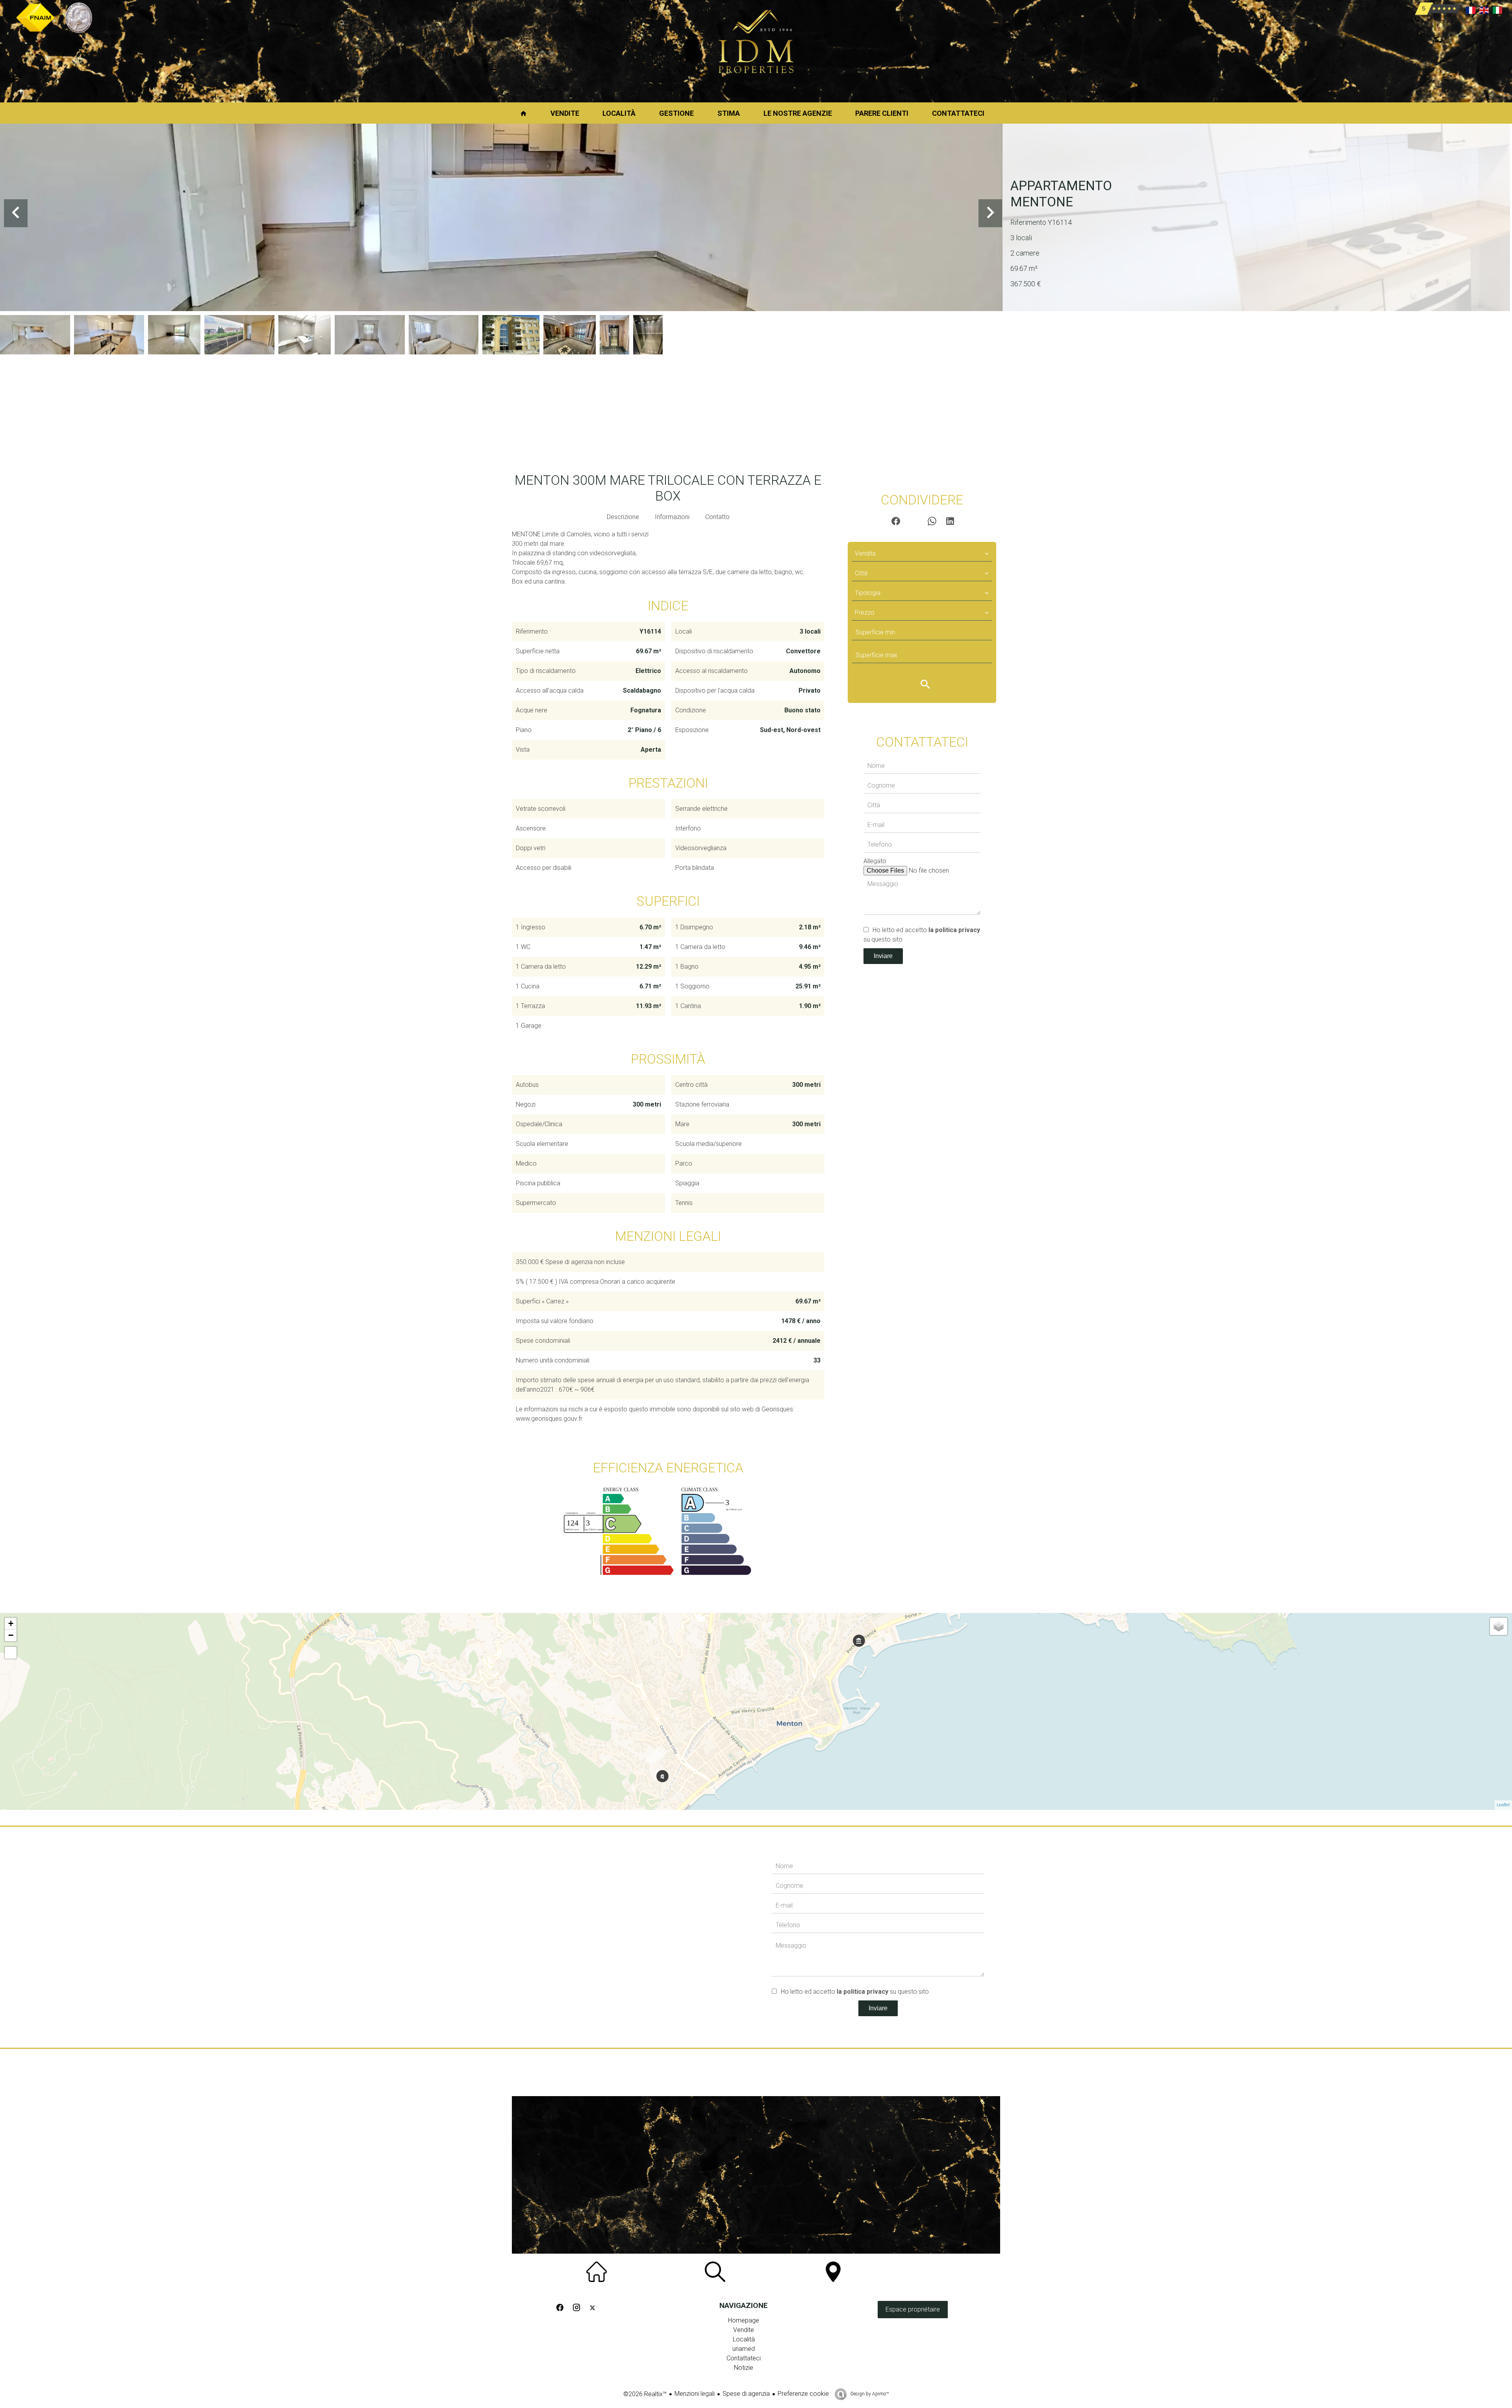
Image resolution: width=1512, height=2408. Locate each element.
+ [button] (11, 1623)
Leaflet (1503, 1805)
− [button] (11, 1635)
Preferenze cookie (803, 2394)
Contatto (717, 517)
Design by (869, 2394)
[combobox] (922, 554)
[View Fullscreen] (11, 1653)
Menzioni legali (695, 2394)
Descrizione (623, 517)
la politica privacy (954, 930)
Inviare (883, 956)
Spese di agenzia (746, 2394)
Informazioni (672, 517)
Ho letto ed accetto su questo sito (855, 1992)
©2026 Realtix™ (645, 2394)
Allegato (875, 861)
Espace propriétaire (913, 2309)
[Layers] (1499, 1626)
